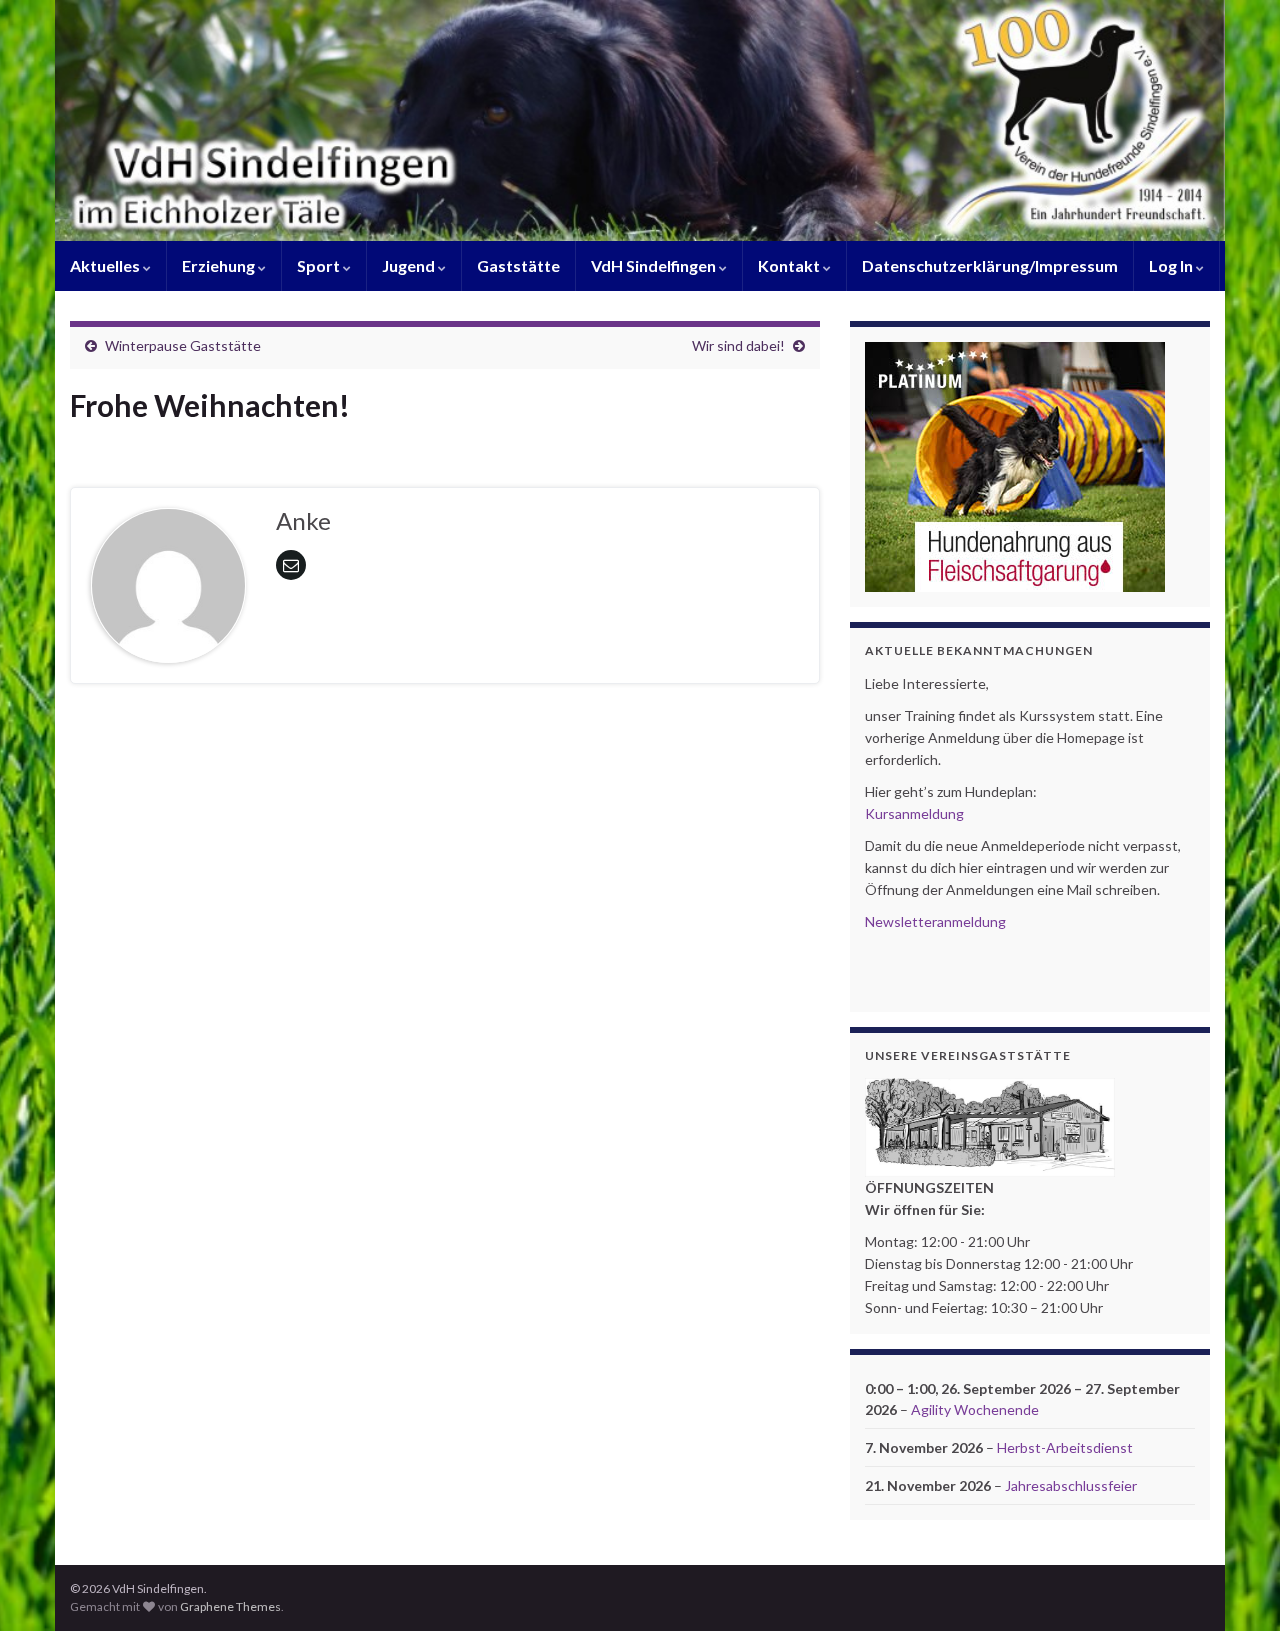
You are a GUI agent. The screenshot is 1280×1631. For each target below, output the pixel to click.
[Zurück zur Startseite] (640, 120)
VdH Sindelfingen (655, 265)
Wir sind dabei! (738, 345)
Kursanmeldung (914, 813)
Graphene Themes (230, 1606)
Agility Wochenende (975, 1409)
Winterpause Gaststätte (183, 345)
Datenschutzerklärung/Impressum (990, 265)
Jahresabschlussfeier (1071, 1485)
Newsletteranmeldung (935, 921)
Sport (320, 265)
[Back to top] (1235, 1586)
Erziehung (220, 265)
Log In (1172, 265)
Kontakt (790, 265)
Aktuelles (106, 265)
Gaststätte (518, 265)
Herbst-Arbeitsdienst (1065, 1447)
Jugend (410, 265)
